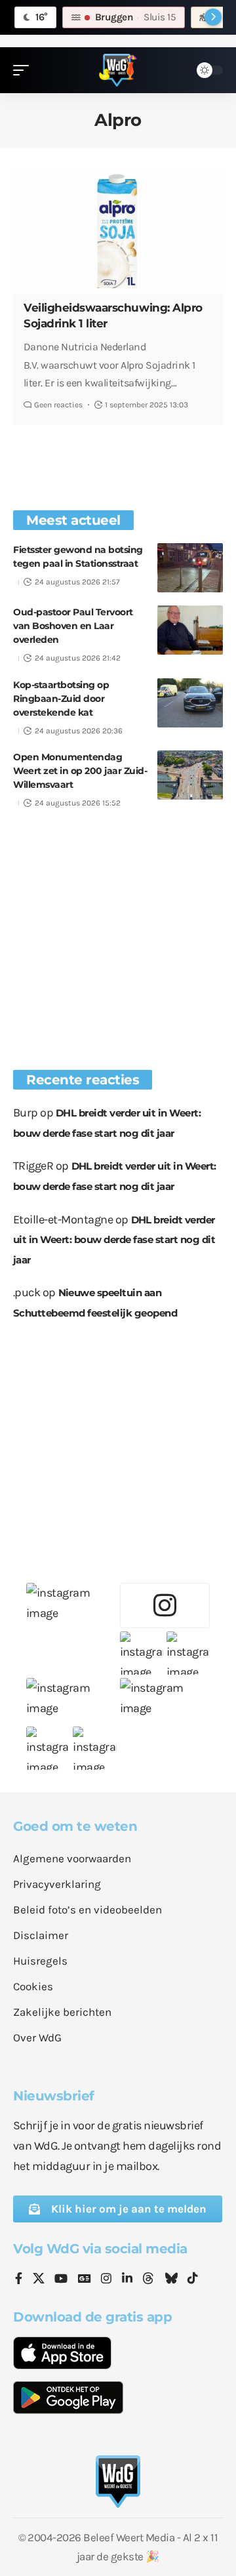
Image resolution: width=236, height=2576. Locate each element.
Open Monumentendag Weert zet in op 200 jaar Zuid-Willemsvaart (80, 771)
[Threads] (148, 2280)
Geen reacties (58, 405)
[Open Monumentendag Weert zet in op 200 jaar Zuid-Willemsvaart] (190, 775)
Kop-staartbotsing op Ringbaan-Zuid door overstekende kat (61, 699)
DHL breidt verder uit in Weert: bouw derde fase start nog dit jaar (114, 1240)
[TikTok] (193, 2280)
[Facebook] (19, 2280)
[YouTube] (61, 2280)
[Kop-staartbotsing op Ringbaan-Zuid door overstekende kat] (190, 703)
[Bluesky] (171, 2280)
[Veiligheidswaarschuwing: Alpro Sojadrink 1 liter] (118, 231)
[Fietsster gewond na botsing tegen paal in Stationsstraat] (190, 568)
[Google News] (85, 2280)
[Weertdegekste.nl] (118, 70)
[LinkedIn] (127, 2280)
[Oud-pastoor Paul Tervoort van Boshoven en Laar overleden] (190, 630)
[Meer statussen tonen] (213, 17)
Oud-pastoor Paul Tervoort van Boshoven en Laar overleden (73, 626)
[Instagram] (106, 2280)
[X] (39, 2280)
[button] (24, 70)
